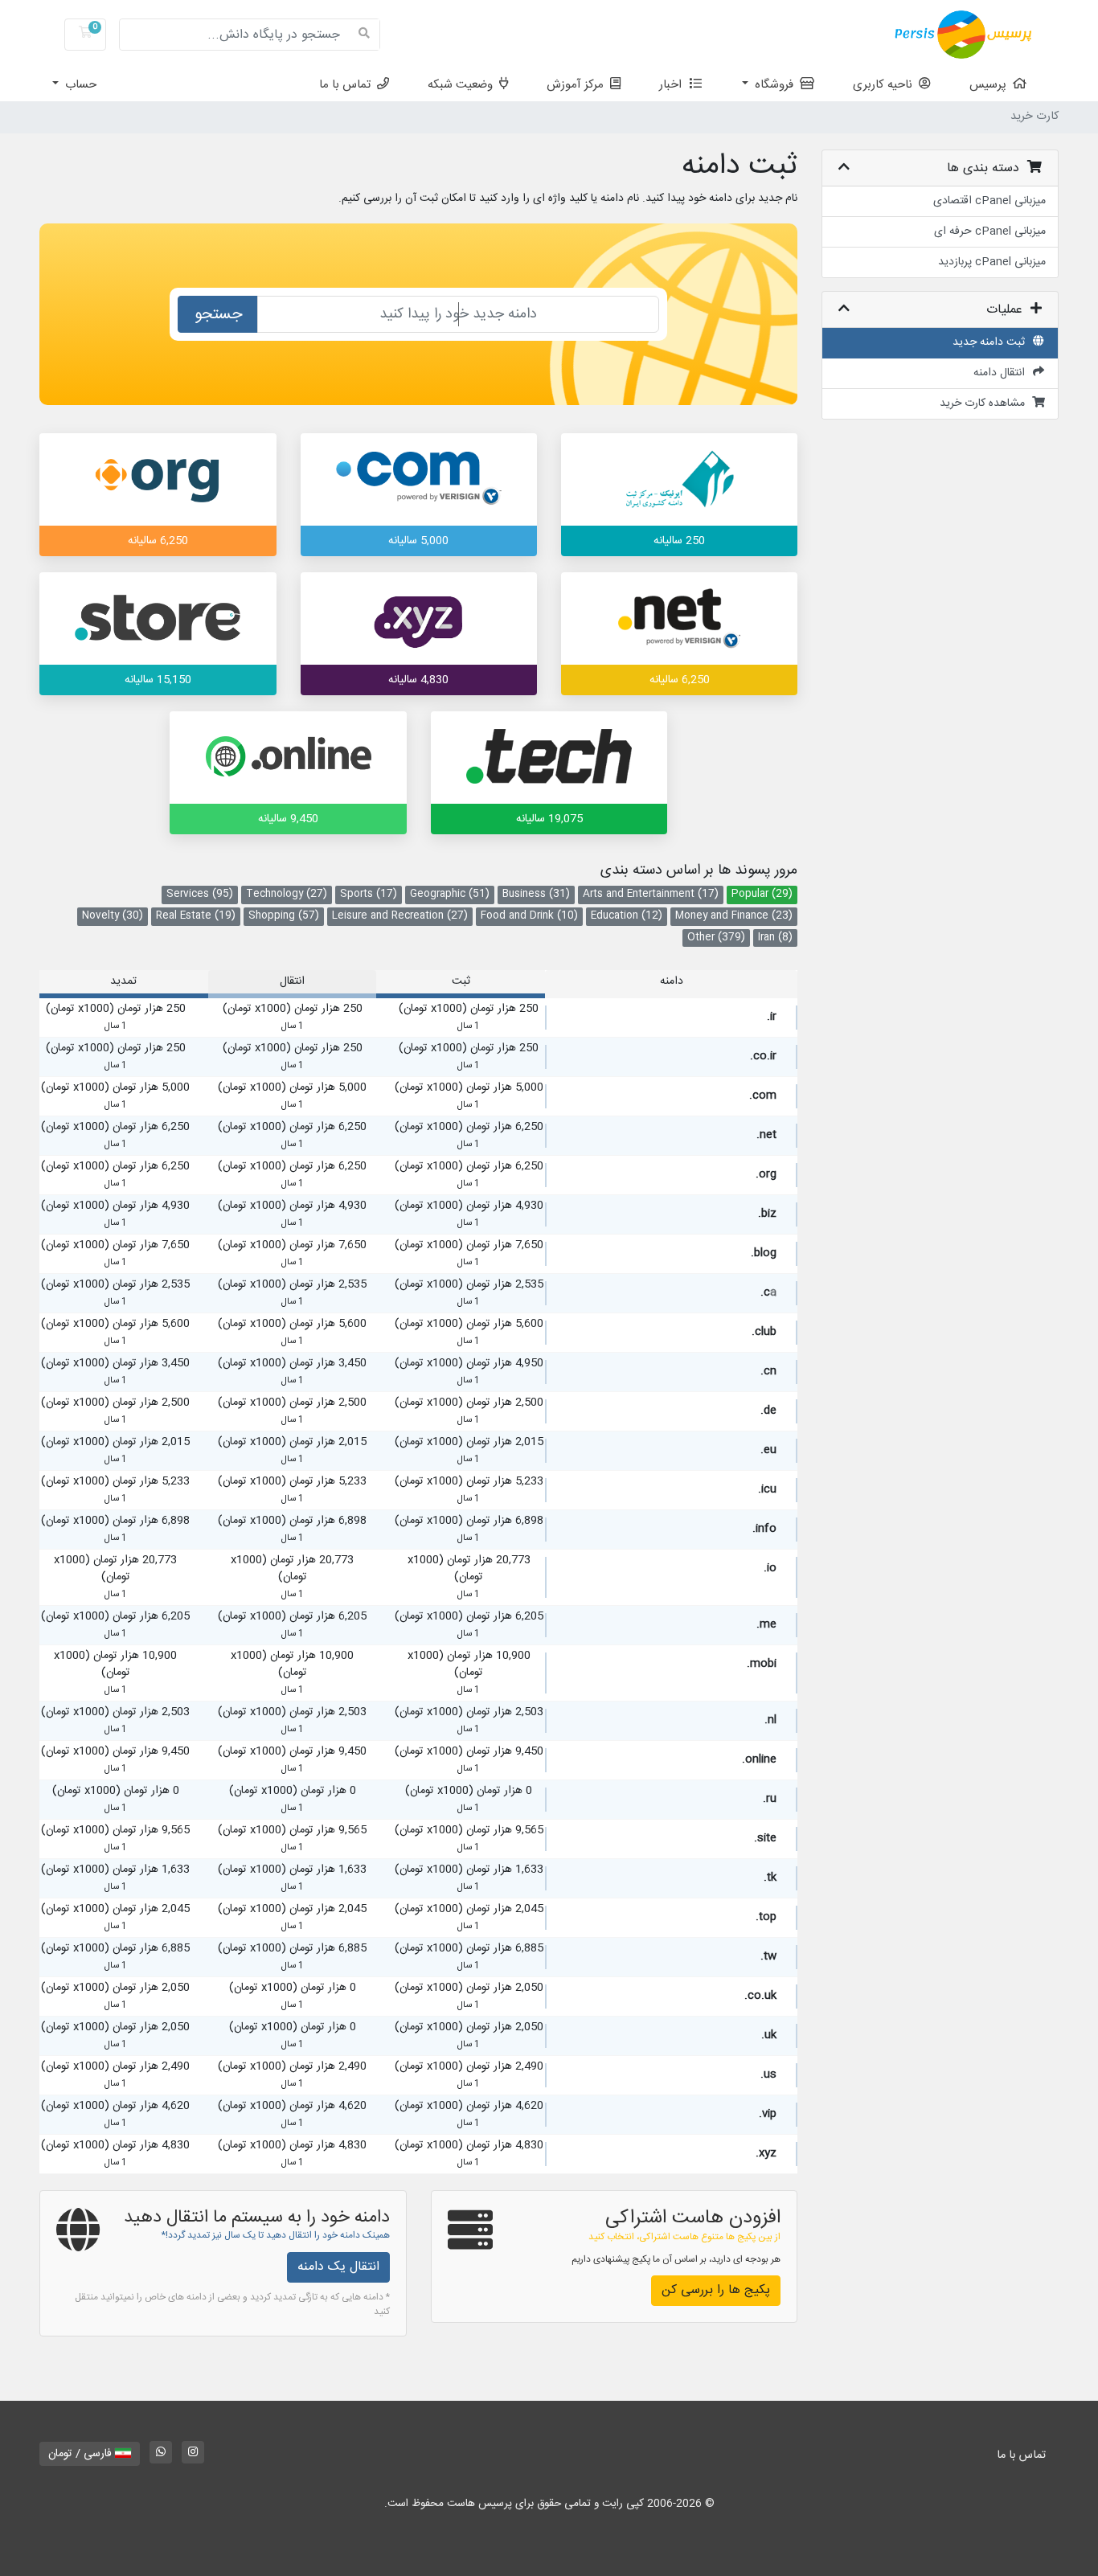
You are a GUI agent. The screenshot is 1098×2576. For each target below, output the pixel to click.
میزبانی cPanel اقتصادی (989, 201)
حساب (79, 85)
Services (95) (200, 894)
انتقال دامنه (1002, 373)
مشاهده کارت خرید (985, 403)
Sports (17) (369, 894)
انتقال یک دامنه (338, 2267)
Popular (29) (762, 894)
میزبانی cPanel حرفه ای (990, 231)
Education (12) (627, 916)
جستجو (218, 315)
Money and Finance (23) (734, 916)
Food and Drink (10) (529, 916)
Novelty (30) (113, 916)
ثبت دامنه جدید (992, 342)
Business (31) (536, 894)
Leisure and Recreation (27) (400, 916)
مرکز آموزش (578, 85)
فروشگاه (776, 85)
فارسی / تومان (82, 2454)
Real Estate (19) (196, 916)
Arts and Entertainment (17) (651, 894)
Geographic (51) (450, 894)
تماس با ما (348, 85)
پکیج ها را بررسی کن (716, 2290)
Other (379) (716, 938)
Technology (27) (287, 894)
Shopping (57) (284, 916)
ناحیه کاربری (886, 85)
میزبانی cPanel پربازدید (992, 262)
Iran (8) (775, 938)
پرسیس (991, 85)
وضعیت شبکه (463, 85)
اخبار (674, 85)
